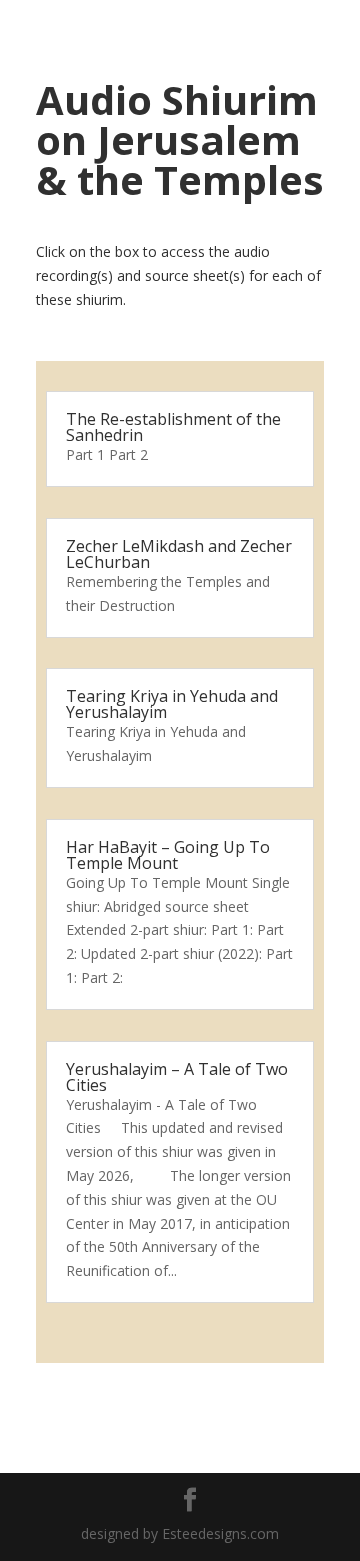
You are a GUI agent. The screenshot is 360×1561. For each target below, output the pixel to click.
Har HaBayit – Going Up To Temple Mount (168, 855)
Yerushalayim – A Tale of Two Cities (177, 1077)
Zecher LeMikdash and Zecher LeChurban (179, 554)
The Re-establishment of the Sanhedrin (173, 427)
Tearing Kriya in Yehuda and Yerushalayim (172, 704)
